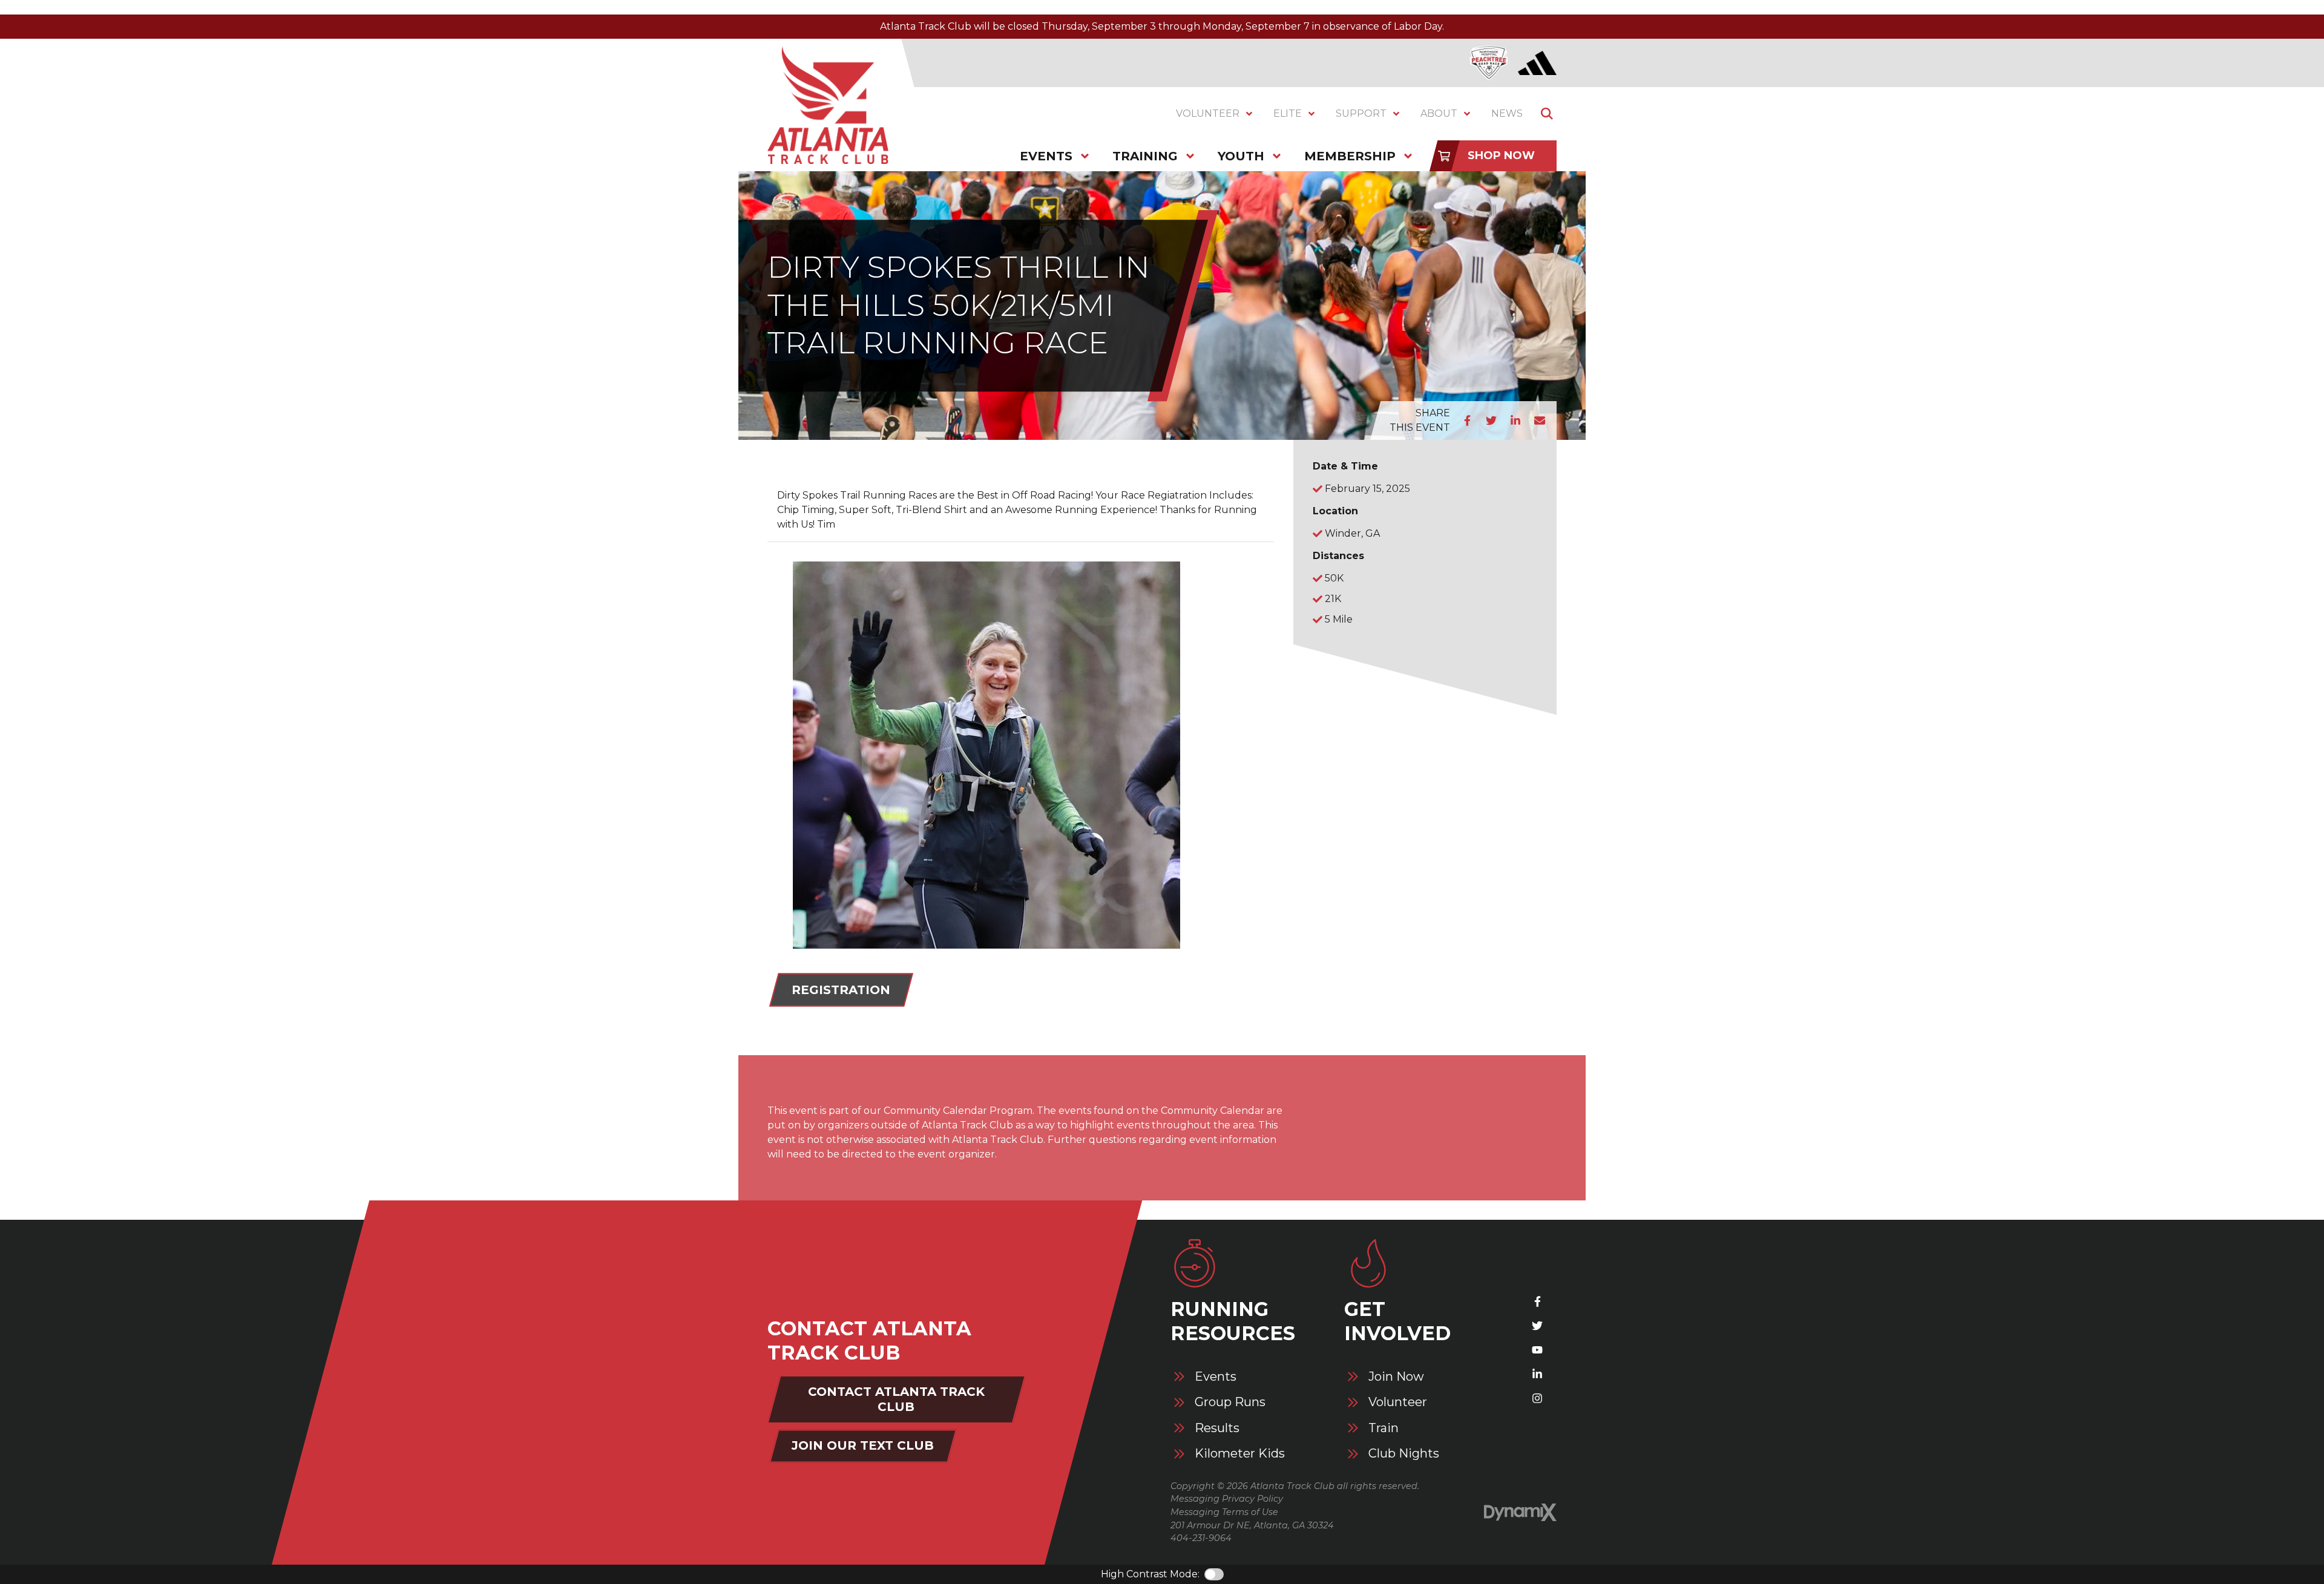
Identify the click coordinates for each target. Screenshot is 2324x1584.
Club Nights (1404, 1454)
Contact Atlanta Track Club (896, 1399)
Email (1540, 421)
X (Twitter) (1537, 1326)
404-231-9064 (1201, 1538)
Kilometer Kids (1240, 1454)
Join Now (1396, 1377)
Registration (841, 990)
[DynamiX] (1520, 1512)
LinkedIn (1515, 421)
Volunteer (1398, 1402)
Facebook (1467, 421)
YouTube (1537, 1350)
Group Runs (1230, 1402)
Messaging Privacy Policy (1227, 1499)
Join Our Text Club (863, 1445)
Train (1384, 1428)
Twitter (1491, 421)
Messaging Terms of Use (1224, 1512)
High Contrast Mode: (1150, 1574)
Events (1216, 1377)
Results (1217, 1428)
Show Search (1547, 114)
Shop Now (1501, 155)
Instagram (1537, 1398)
